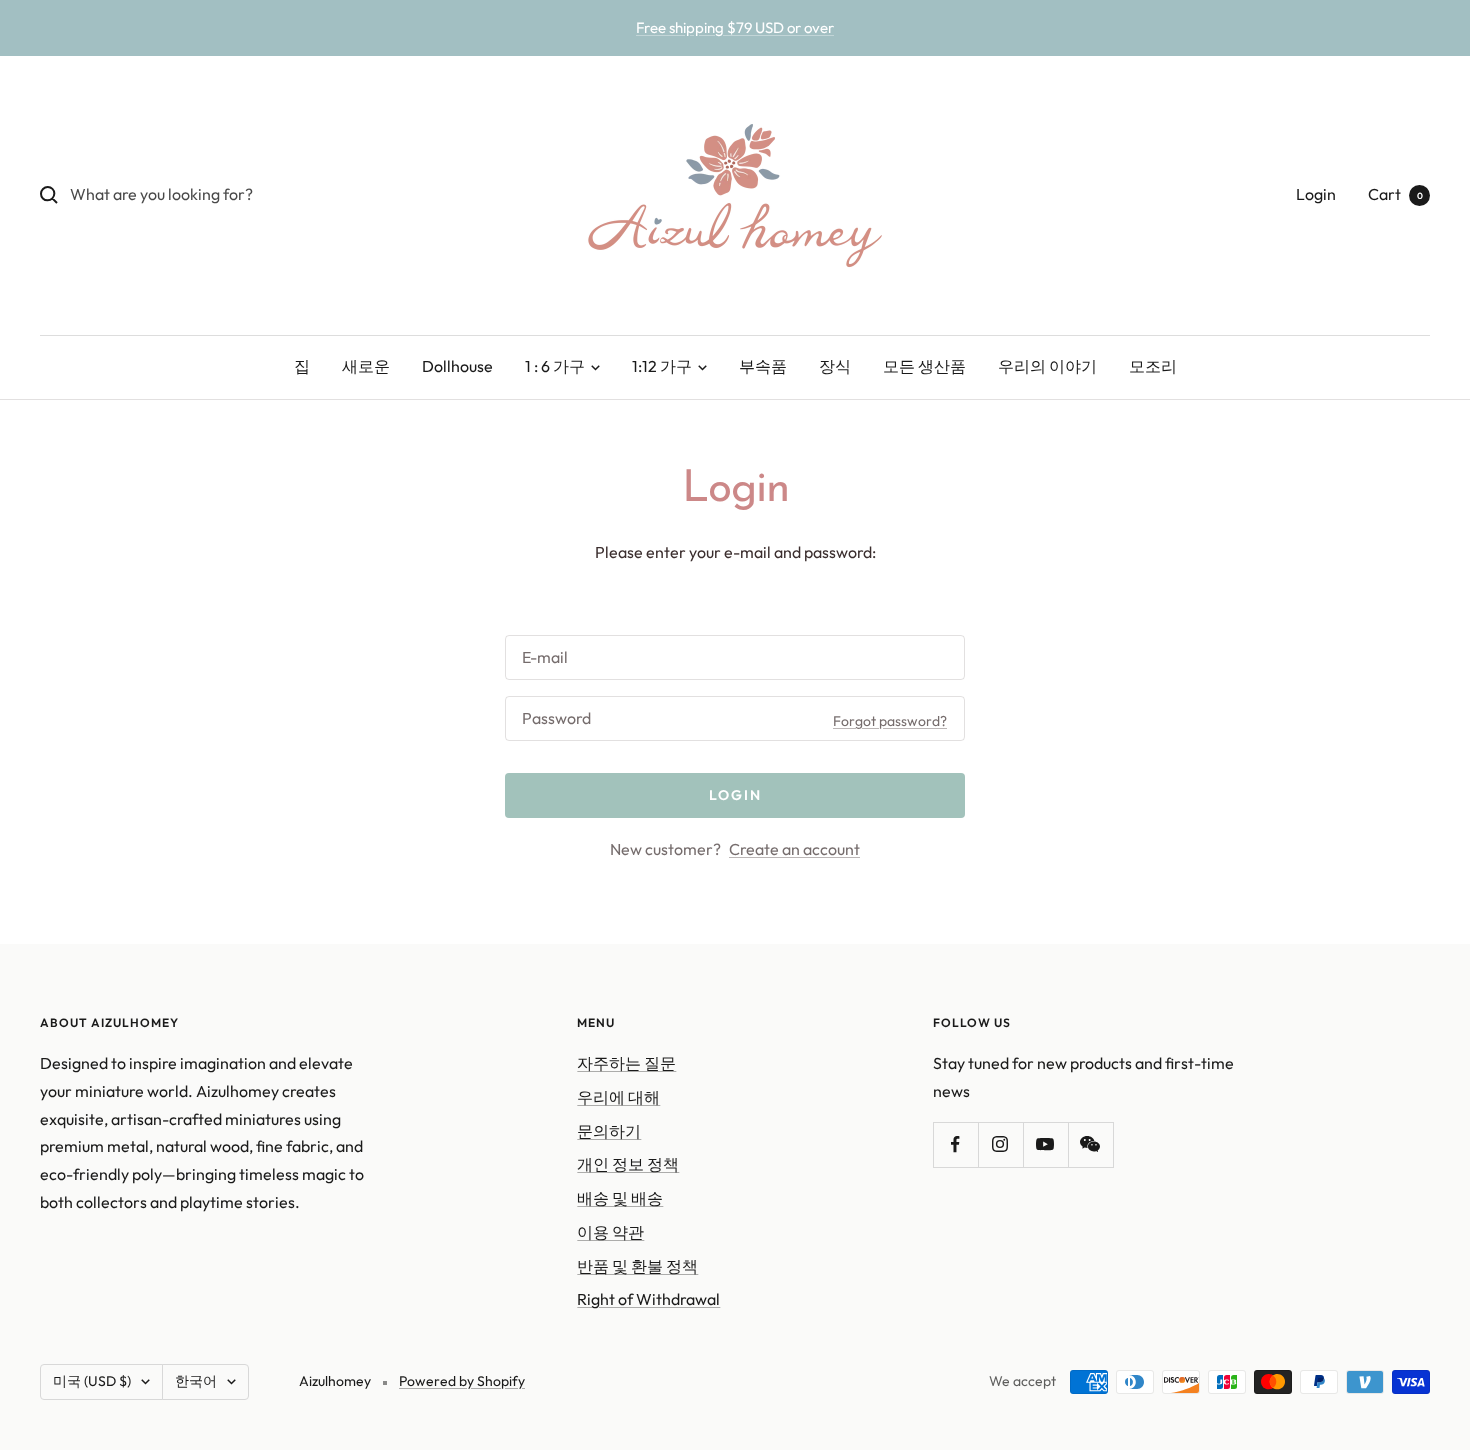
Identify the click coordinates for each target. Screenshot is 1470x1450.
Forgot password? (890, 721)
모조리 (1153, 366)
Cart (1395, 194)
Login (1316, 194)
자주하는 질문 (626, 1063)
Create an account (794, 849)
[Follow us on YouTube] (1045, 1144)
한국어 (196, 1381)
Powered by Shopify (462, 1381)
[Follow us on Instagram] (1000, 1144)
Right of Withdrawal (648, 1299)
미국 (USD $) (92, 1381)
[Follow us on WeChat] (1090, 1144)
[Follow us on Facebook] (955, 1144)
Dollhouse (457, 366)
